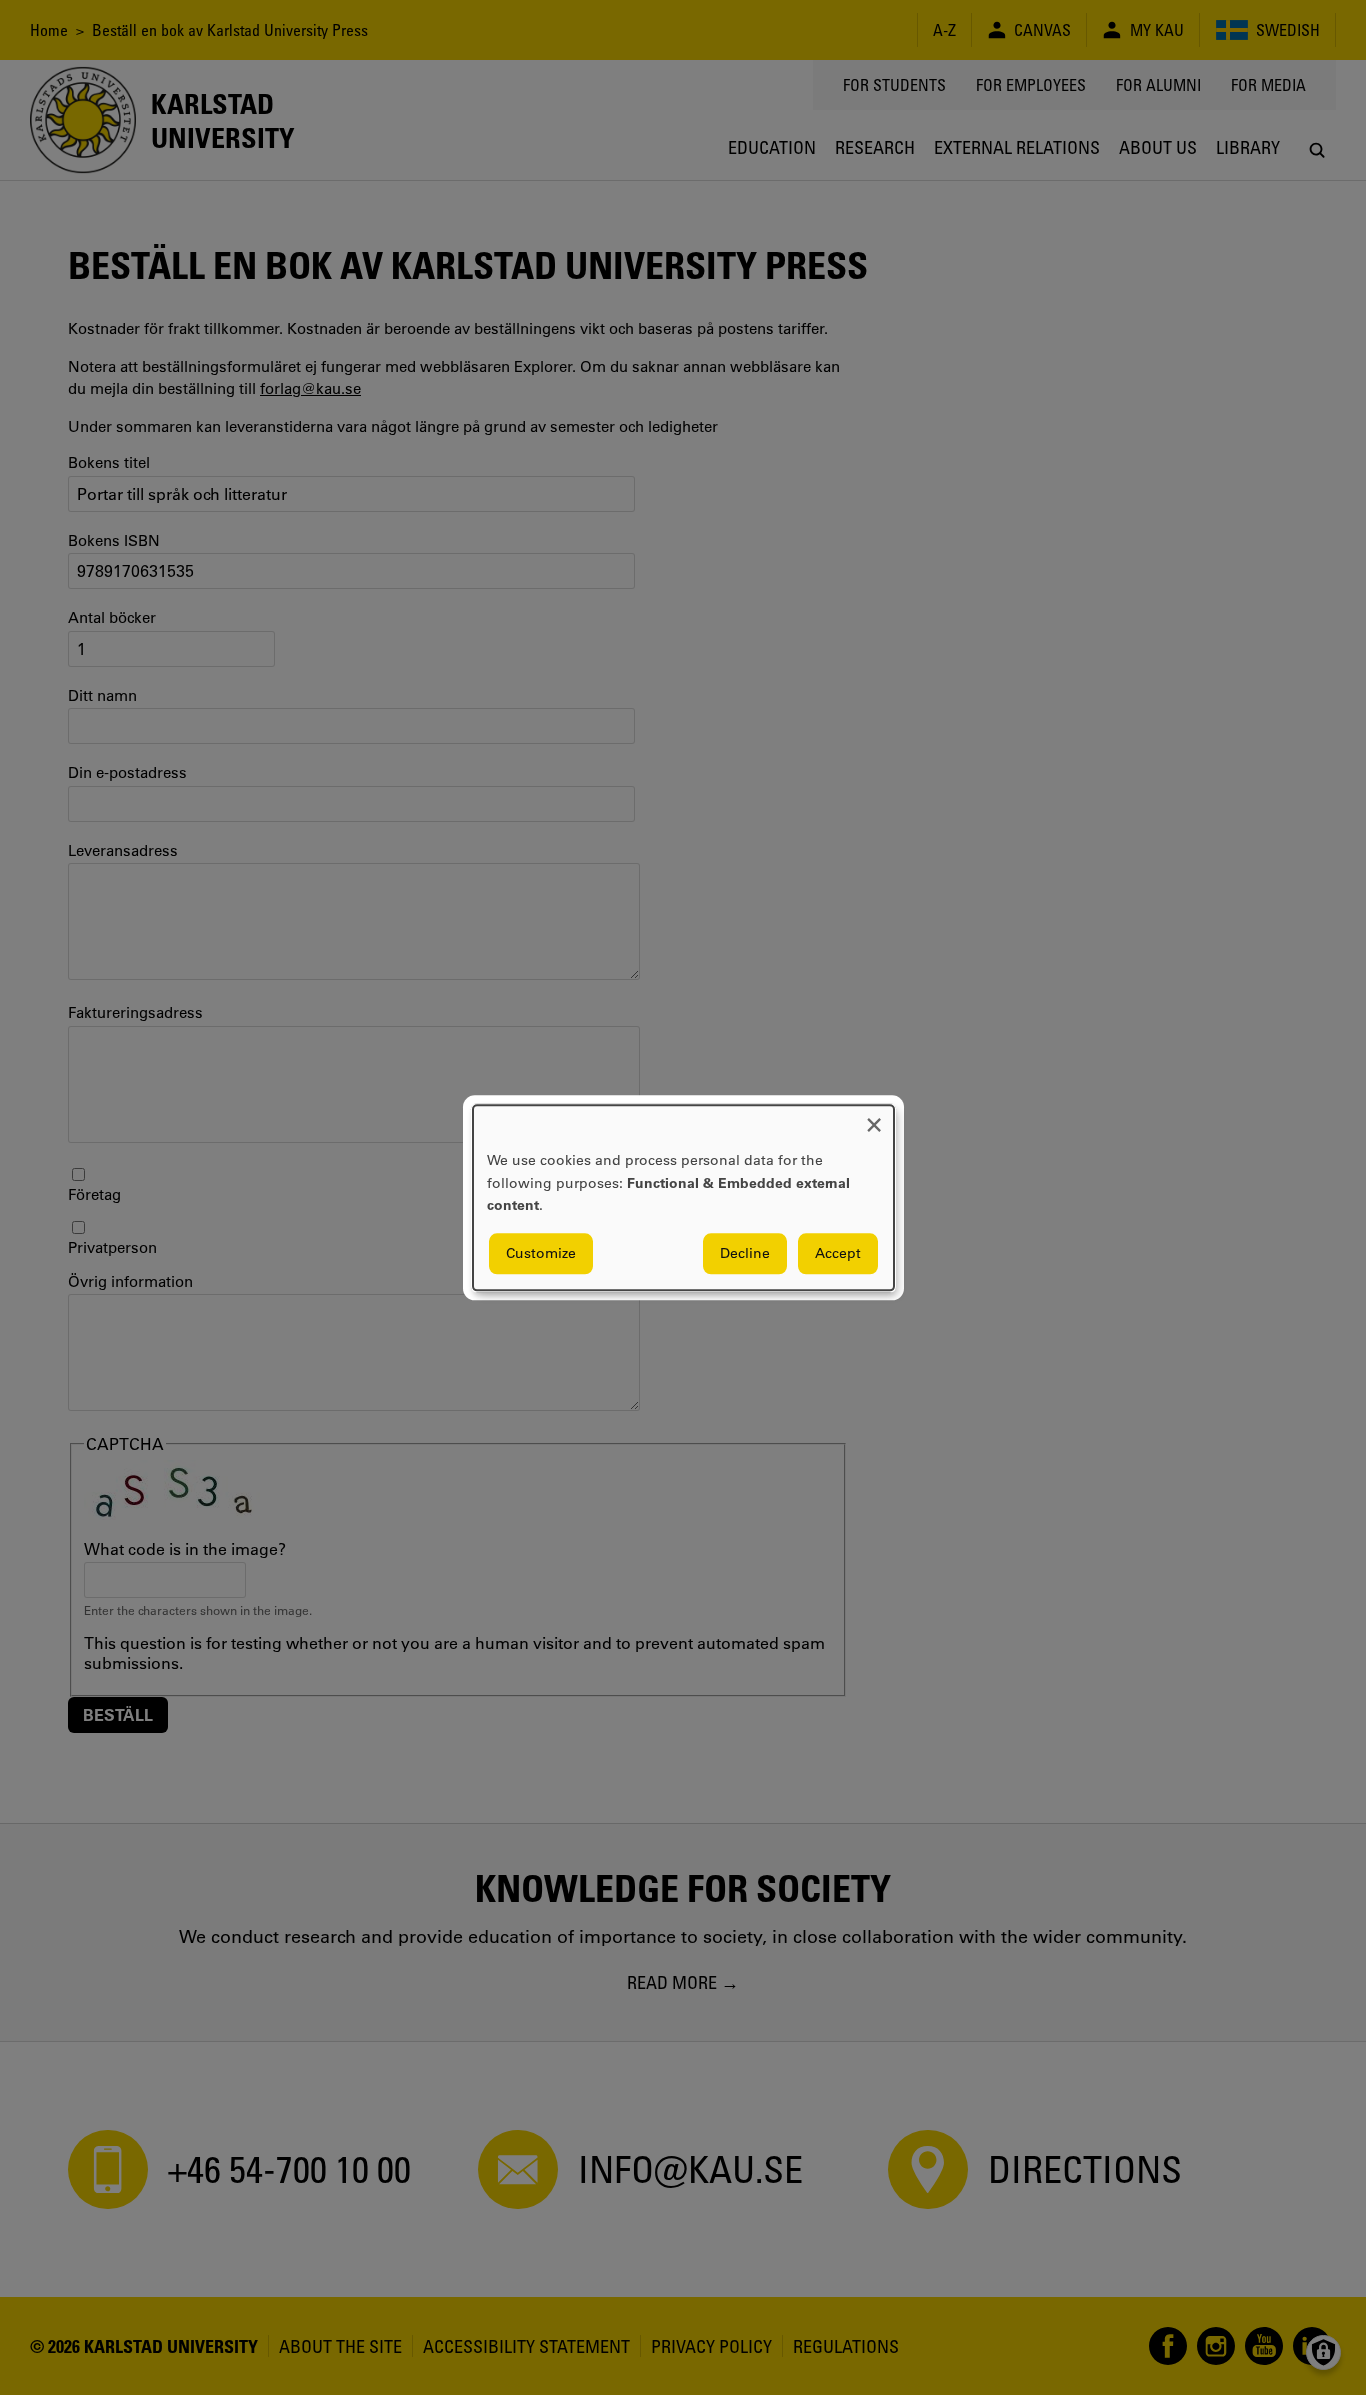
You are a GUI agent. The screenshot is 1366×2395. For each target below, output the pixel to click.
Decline (745, 1253)
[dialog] (683, 1197)
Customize (541, 1253)
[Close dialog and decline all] (874, 1117)
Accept (838, 1253)
